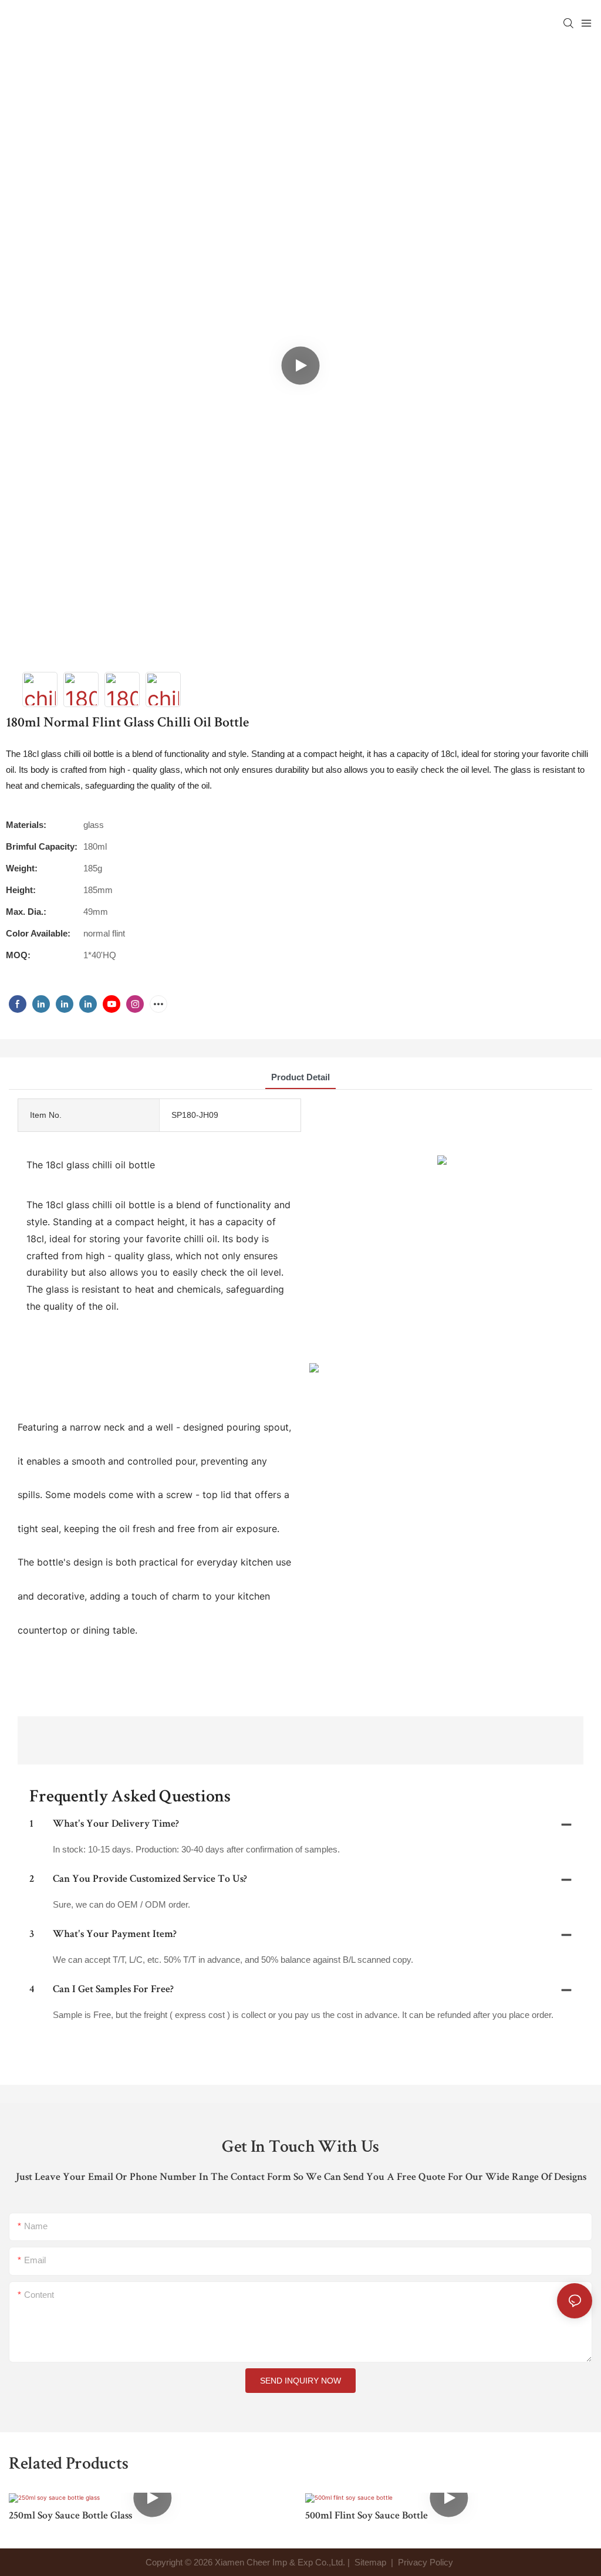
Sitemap (369, 2562)
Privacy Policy (426, 2562)
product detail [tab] (300, 1077)
